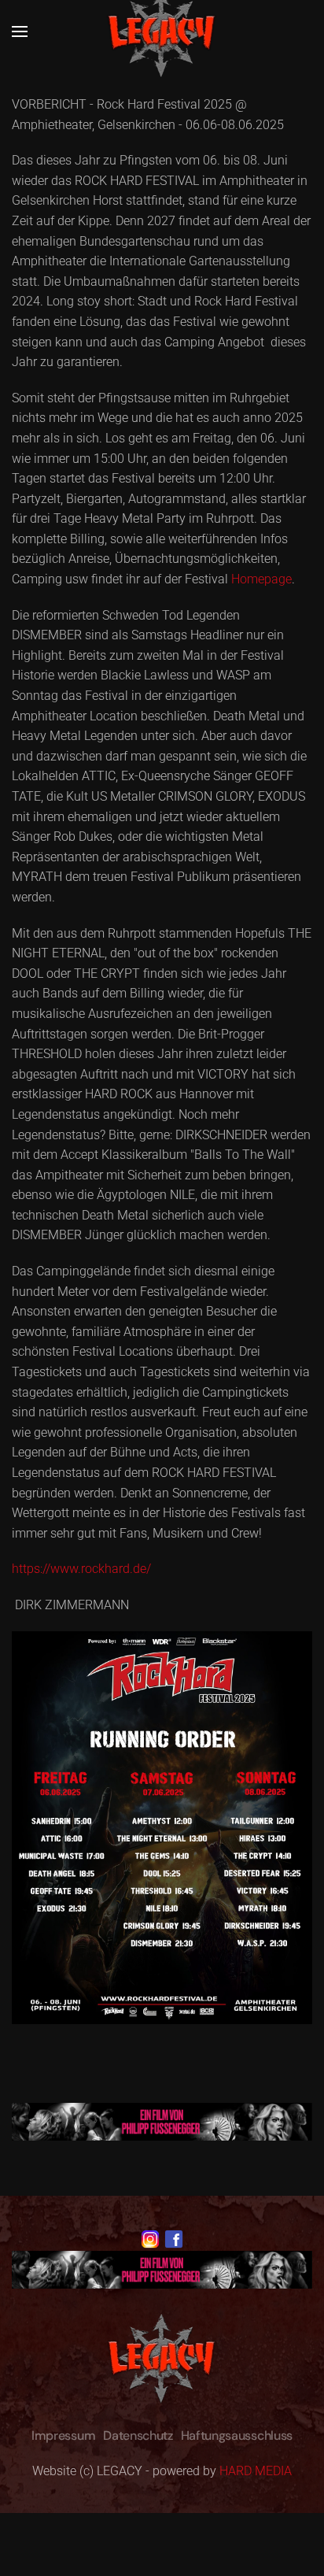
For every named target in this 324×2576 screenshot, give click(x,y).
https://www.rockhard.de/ (81, 1569)
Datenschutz (138, 2435)
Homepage (261, 579)
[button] (20, 31)
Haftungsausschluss (237, 2435)
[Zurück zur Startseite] (162, 31)
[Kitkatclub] (162, 2121)
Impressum (63, 2435)
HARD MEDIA (256, 2471)
